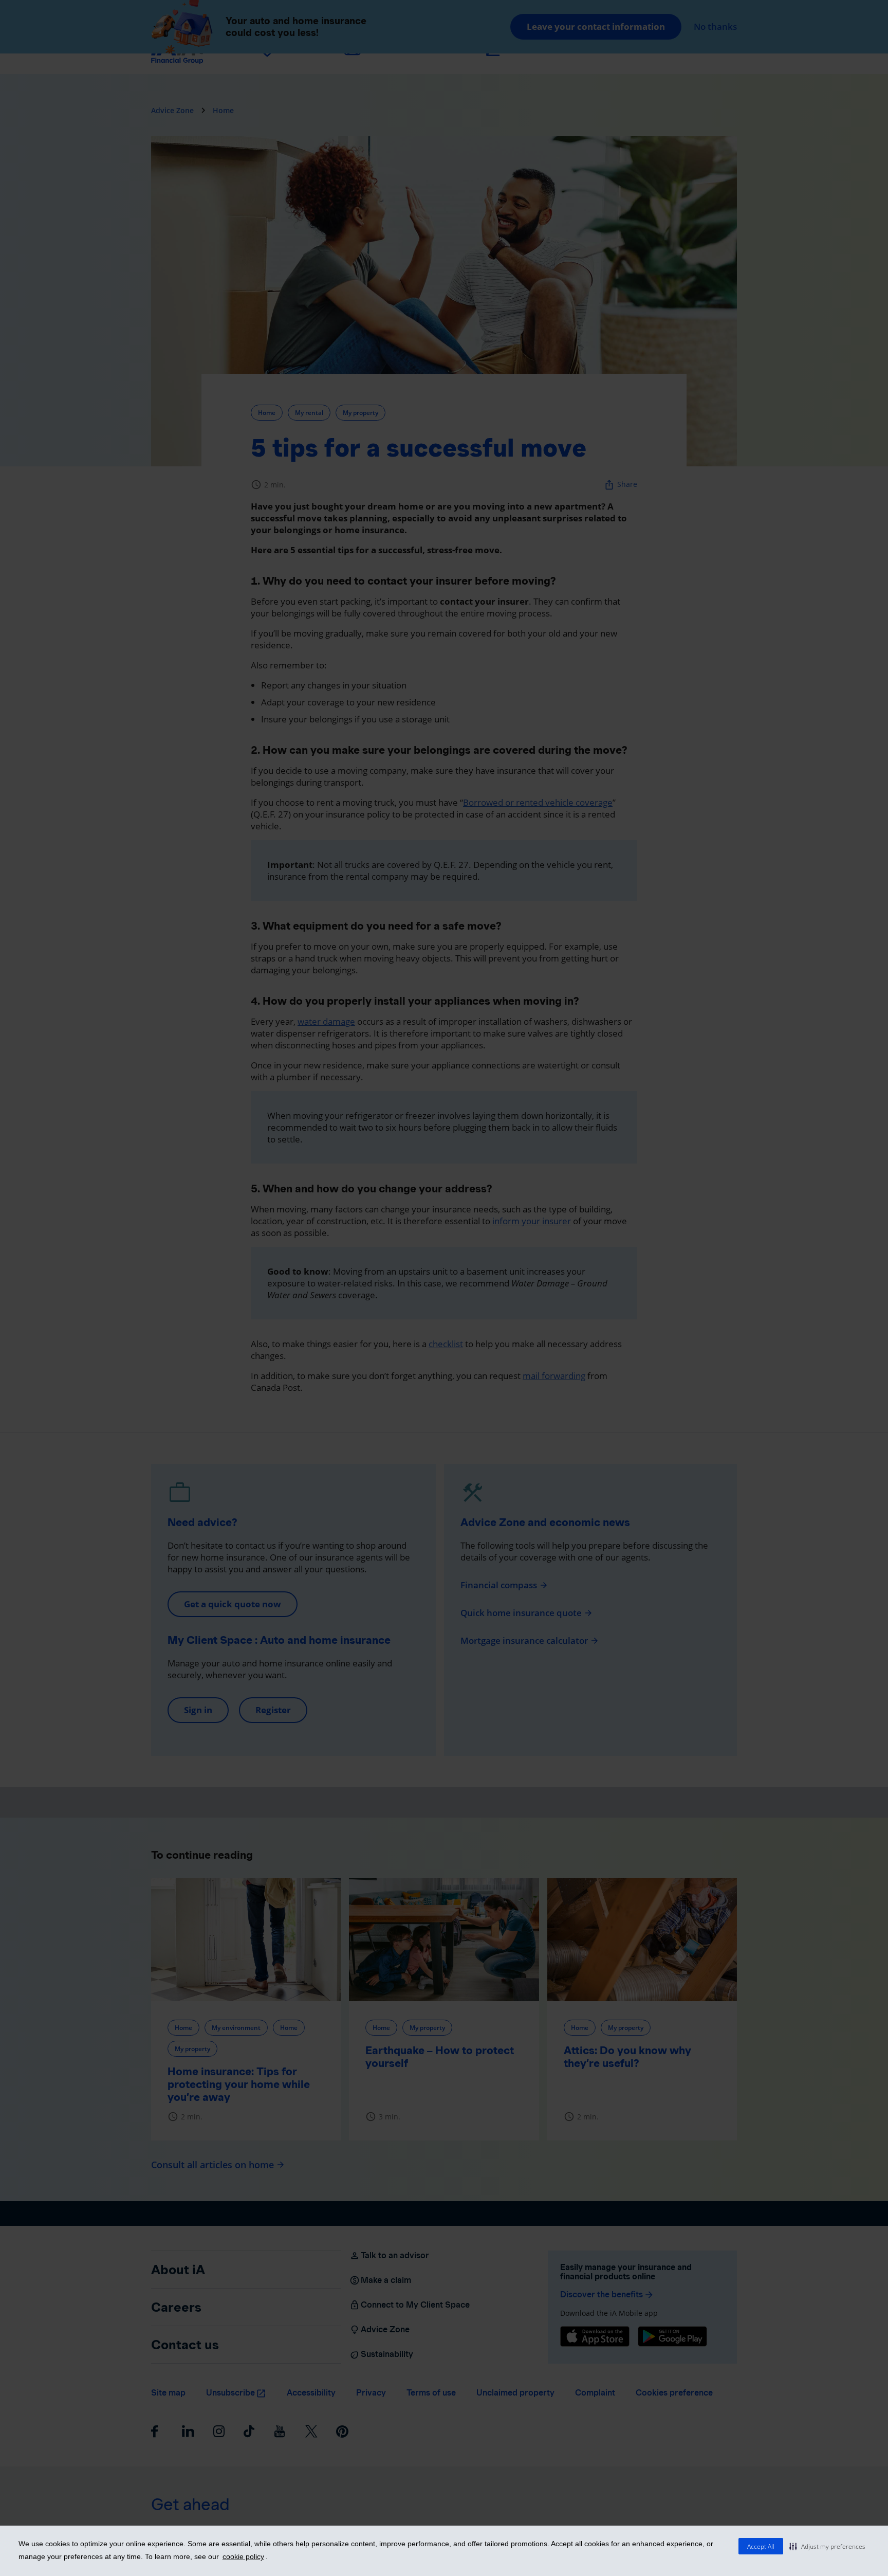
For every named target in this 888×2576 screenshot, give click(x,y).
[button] (827, 2546)
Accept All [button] (761, 2546)
